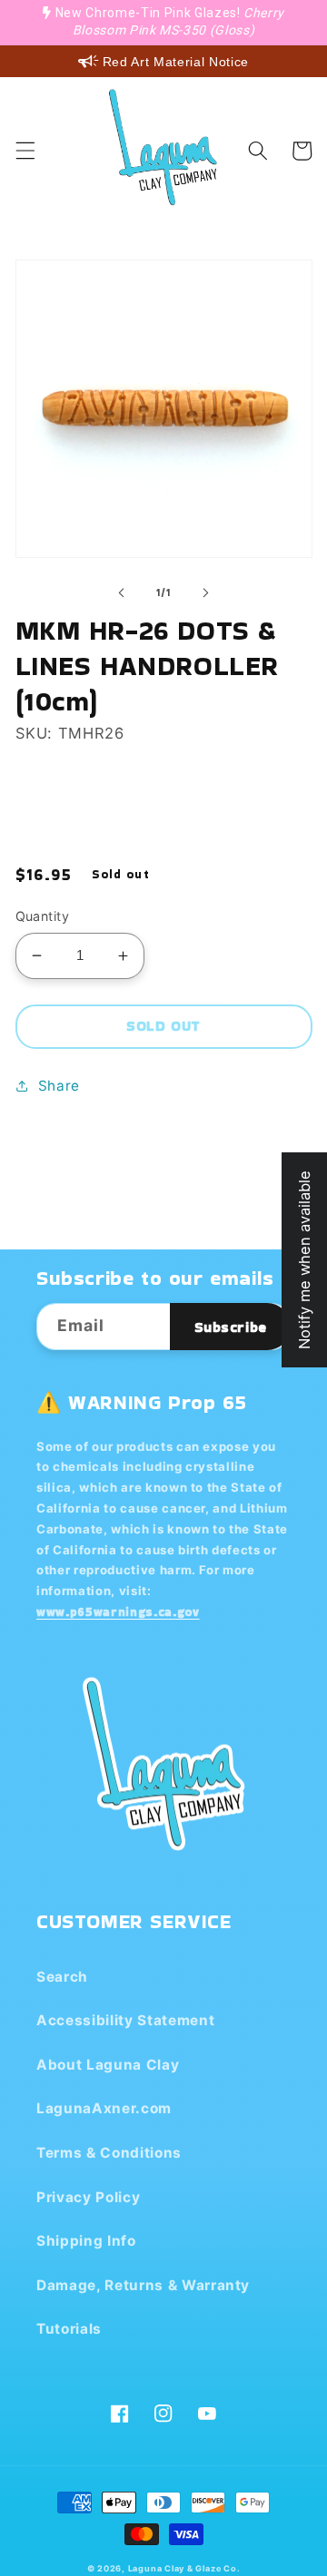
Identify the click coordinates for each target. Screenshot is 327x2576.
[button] (25, 151)
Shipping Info (86, 2241)
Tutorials (69, 2329)
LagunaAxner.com (104, 2108)
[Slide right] (205, 593)
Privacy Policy (88, 2197)
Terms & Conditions (109, 2153)
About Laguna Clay (108, 2065)
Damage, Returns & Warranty (143, 2285)
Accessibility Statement (125, 2020)
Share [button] (59, 1086)
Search (62, 1977)
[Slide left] (122, 593)
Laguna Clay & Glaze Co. (184, 2568)
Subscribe (231, 1327)
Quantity (43, 916)
